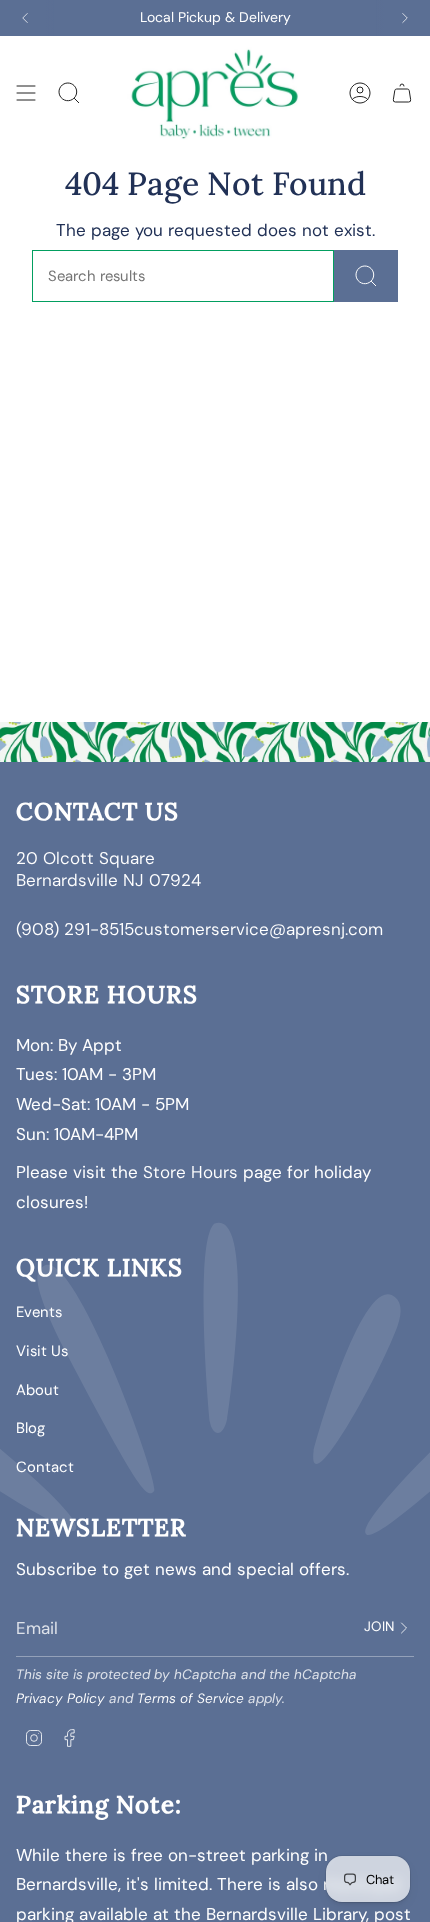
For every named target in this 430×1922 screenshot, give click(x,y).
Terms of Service (190, 1698)
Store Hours (190, 1172)
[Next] (405, 18)
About (37, 1390)
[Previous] (25, 18)
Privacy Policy (60, 1698)
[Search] (366, 276)
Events (39, 1312)
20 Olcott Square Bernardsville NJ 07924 (111, 869)
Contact (45, 1467)
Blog (30, 1428)
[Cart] (402, 92)
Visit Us (42, 1351)
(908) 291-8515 (75, 929)
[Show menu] (26, 92)
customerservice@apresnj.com (258, 929)
